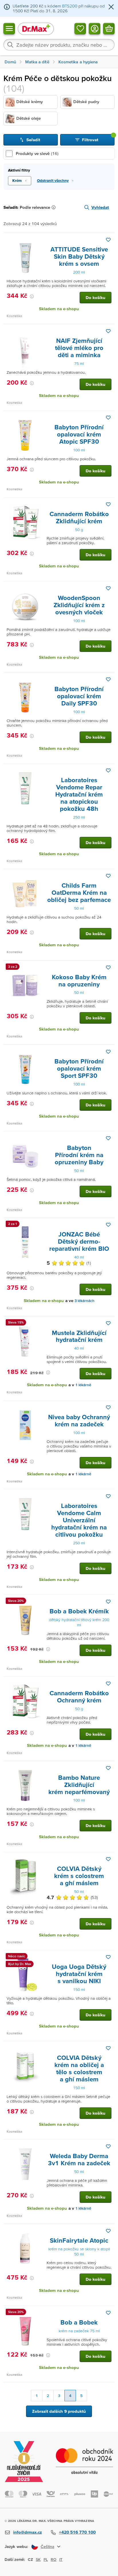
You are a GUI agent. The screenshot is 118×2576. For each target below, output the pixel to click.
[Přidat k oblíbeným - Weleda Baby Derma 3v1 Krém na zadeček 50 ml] (108, 2146)
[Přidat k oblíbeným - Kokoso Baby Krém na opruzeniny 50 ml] (108, 968)
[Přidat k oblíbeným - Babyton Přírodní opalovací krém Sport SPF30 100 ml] (108, 1052)
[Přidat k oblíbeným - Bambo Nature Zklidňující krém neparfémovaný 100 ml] (108, 1768)
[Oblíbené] (80, 28)
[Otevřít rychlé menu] (9, 28)
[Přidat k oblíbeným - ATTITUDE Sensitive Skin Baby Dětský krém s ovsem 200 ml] (108, 240)
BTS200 (70, 6)
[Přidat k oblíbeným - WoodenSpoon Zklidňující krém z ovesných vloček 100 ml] (108, 588)
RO (54, 2559)
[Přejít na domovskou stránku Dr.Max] (36, 28)
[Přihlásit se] (95, 28)
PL (46, 2559)
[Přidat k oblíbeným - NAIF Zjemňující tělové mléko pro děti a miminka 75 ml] (108, 331)
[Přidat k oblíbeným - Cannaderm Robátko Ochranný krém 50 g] (108, 1684)
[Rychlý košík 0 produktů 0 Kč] (109, 28)
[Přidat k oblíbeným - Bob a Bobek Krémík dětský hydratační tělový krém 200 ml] (108, 1602)
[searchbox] (59, 45)
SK (38, 2559)
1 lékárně (83, 1385)
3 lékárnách (84, 1301)
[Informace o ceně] (32, 296)
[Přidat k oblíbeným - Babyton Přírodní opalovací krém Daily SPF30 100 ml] (108, 679)
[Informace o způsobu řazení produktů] (55, 207)
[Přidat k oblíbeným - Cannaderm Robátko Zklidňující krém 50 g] (108, 504)
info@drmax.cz (27, 2532)
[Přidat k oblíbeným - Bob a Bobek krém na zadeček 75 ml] (108, 2313)
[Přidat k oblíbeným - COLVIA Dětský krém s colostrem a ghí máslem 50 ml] (108, 1859)
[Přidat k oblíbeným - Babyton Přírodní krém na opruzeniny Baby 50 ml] (108, 1138)
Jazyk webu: (16, 2546)
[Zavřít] (111, 7)
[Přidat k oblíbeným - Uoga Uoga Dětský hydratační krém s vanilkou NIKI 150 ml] (108, 1957)
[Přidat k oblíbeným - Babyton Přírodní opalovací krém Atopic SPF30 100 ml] (108, 418)
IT (61, 2559)
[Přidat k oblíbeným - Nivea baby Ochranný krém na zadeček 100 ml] (108, 1407)
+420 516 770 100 (77, 2532)
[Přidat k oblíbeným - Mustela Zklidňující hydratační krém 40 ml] (108, 1323)
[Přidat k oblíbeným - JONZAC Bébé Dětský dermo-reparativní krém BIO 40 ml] (108, 1225)
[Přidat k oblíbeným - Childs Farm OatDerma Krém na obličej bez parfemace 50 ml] (108, 876)
